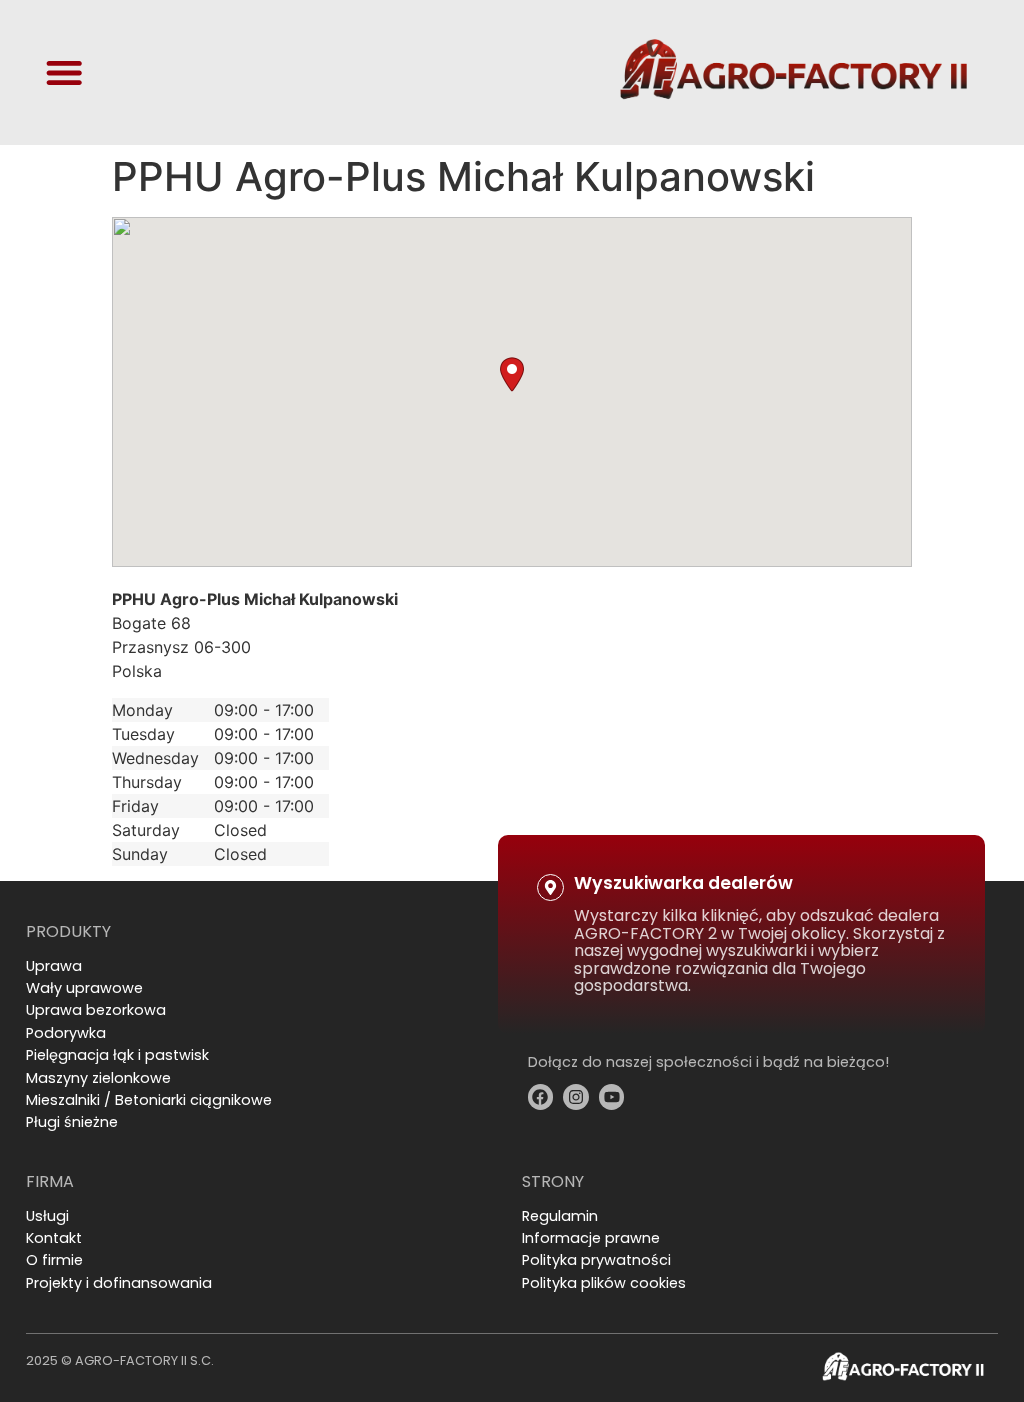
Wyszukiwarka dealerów (683, 883)
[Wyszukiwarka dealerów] (550, 887)
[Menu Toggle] (64, 72)
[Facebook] (541, 1097)
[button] (512, 374)
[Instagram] (576, 1097)
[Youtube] (612, 1097)
